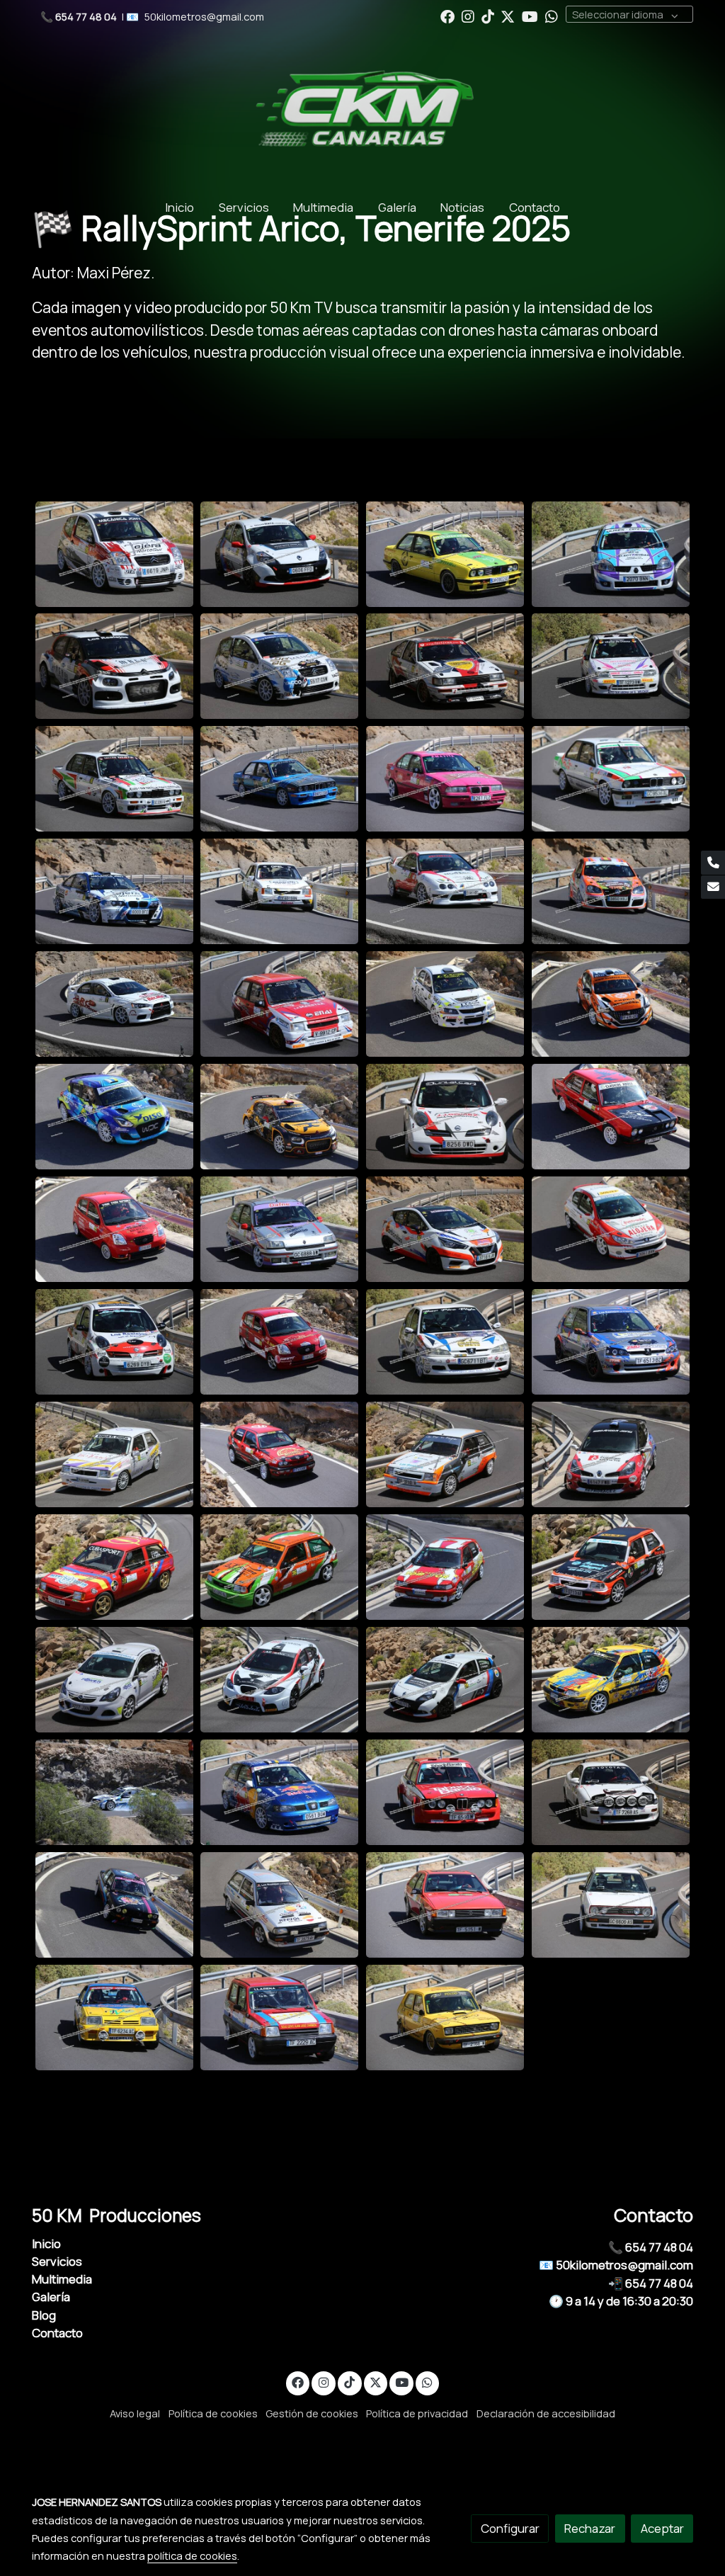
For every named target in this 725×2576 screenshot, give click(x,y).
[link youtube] (530, 16)
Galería (51, 2297)
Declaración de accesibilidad (546, 2413)
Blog (44, 2315)
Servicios (57, 2261)
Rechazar (590, 2528)
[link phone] (713, 863)
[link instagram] (468, 16)
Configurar (510, 2528)
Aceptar (662, 2528)
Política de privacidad (417, 2413)
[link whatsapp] (552, 16)
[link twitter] (508, 16)
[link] (362, 110)
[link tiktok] (488, 16)
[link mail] (713, 887)
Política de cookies (213, 2413)
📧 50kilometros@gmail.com (616, 2265)
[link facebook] (447, 16)
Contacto (57, 2333)
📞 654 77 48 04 (651, 2247)
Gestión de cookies (312, 2413)
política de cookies (192, 2555)
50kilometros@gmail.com (204, 16)
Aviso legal (135, 2413)
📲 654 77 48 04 (651, 2283)
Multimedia (62, 2279)
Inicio (46, 2243)
